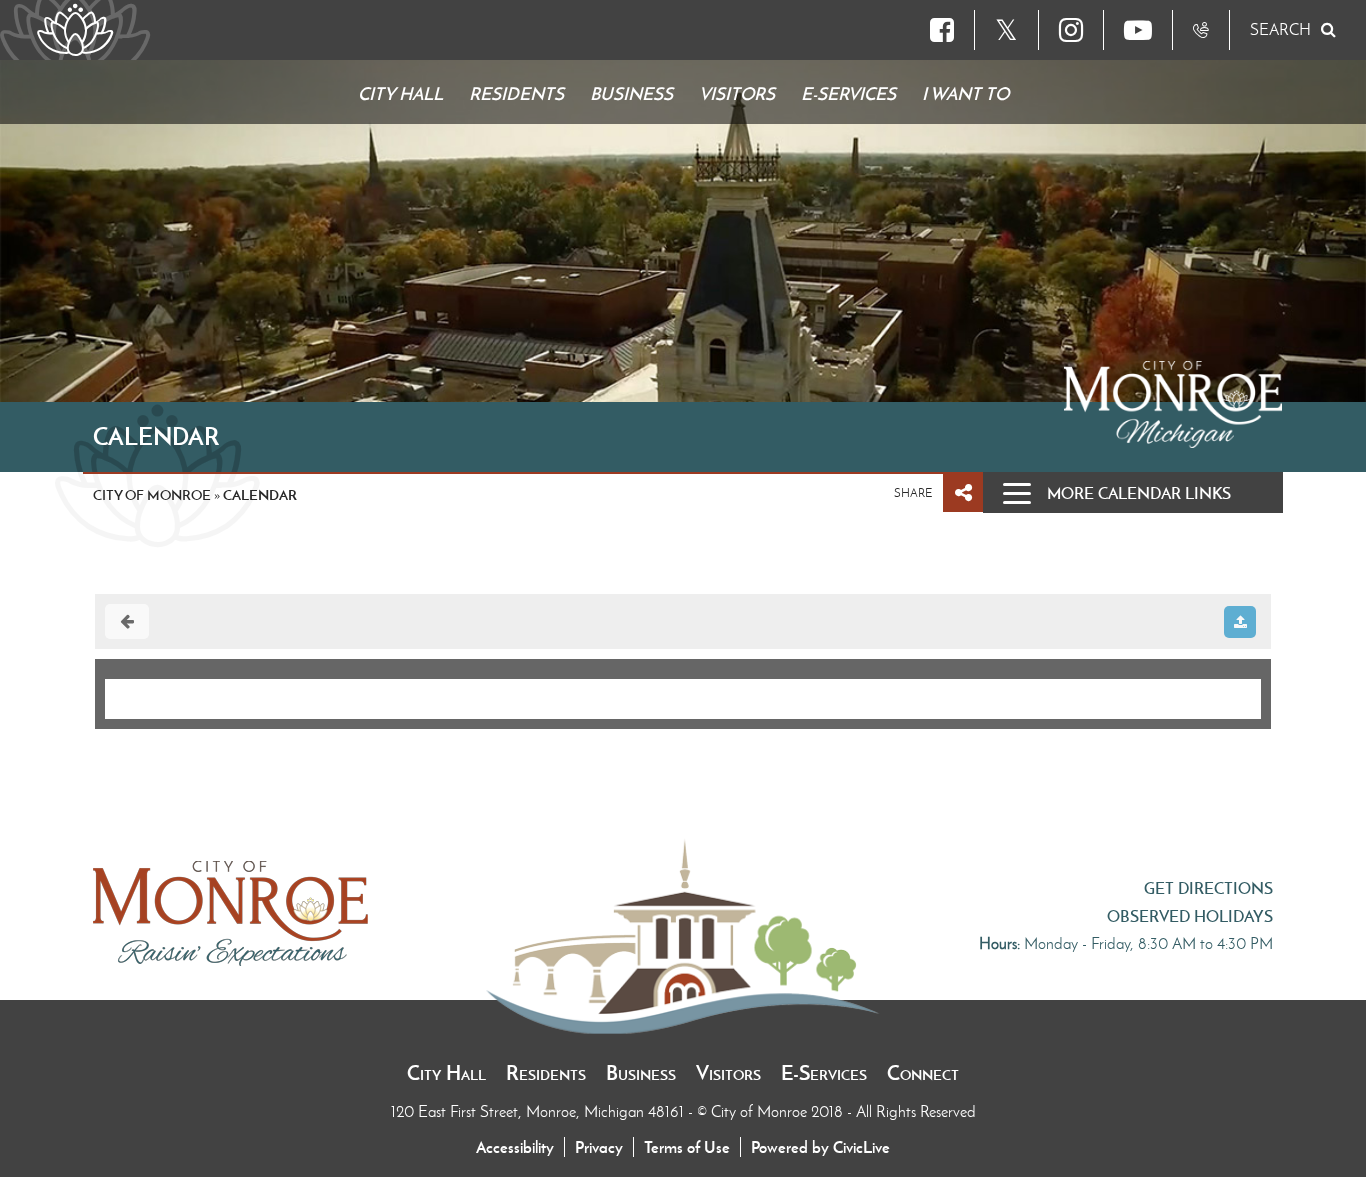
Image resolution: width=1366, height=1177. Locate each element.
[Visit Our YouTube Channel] (1138, 30)
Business (641, 1073)
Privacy (599, 1147)
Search (1280, 29)
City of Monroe (152, 495)
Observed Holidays (1190, 916)
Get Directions (1208, 888)
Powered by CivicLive (820, 1147)
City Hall (446, 1073)
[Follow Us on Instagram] (1071, 30)
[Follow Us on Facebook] (942, 30)
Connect (923, 1073)
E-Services (824, 1073)
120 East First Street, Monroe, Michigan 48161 (539, 1111)
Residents (546, 1073)
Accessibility (515, 1147)
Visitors (728, 1073)
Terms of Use (687, 1147)
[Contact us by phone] (1201, 30)
